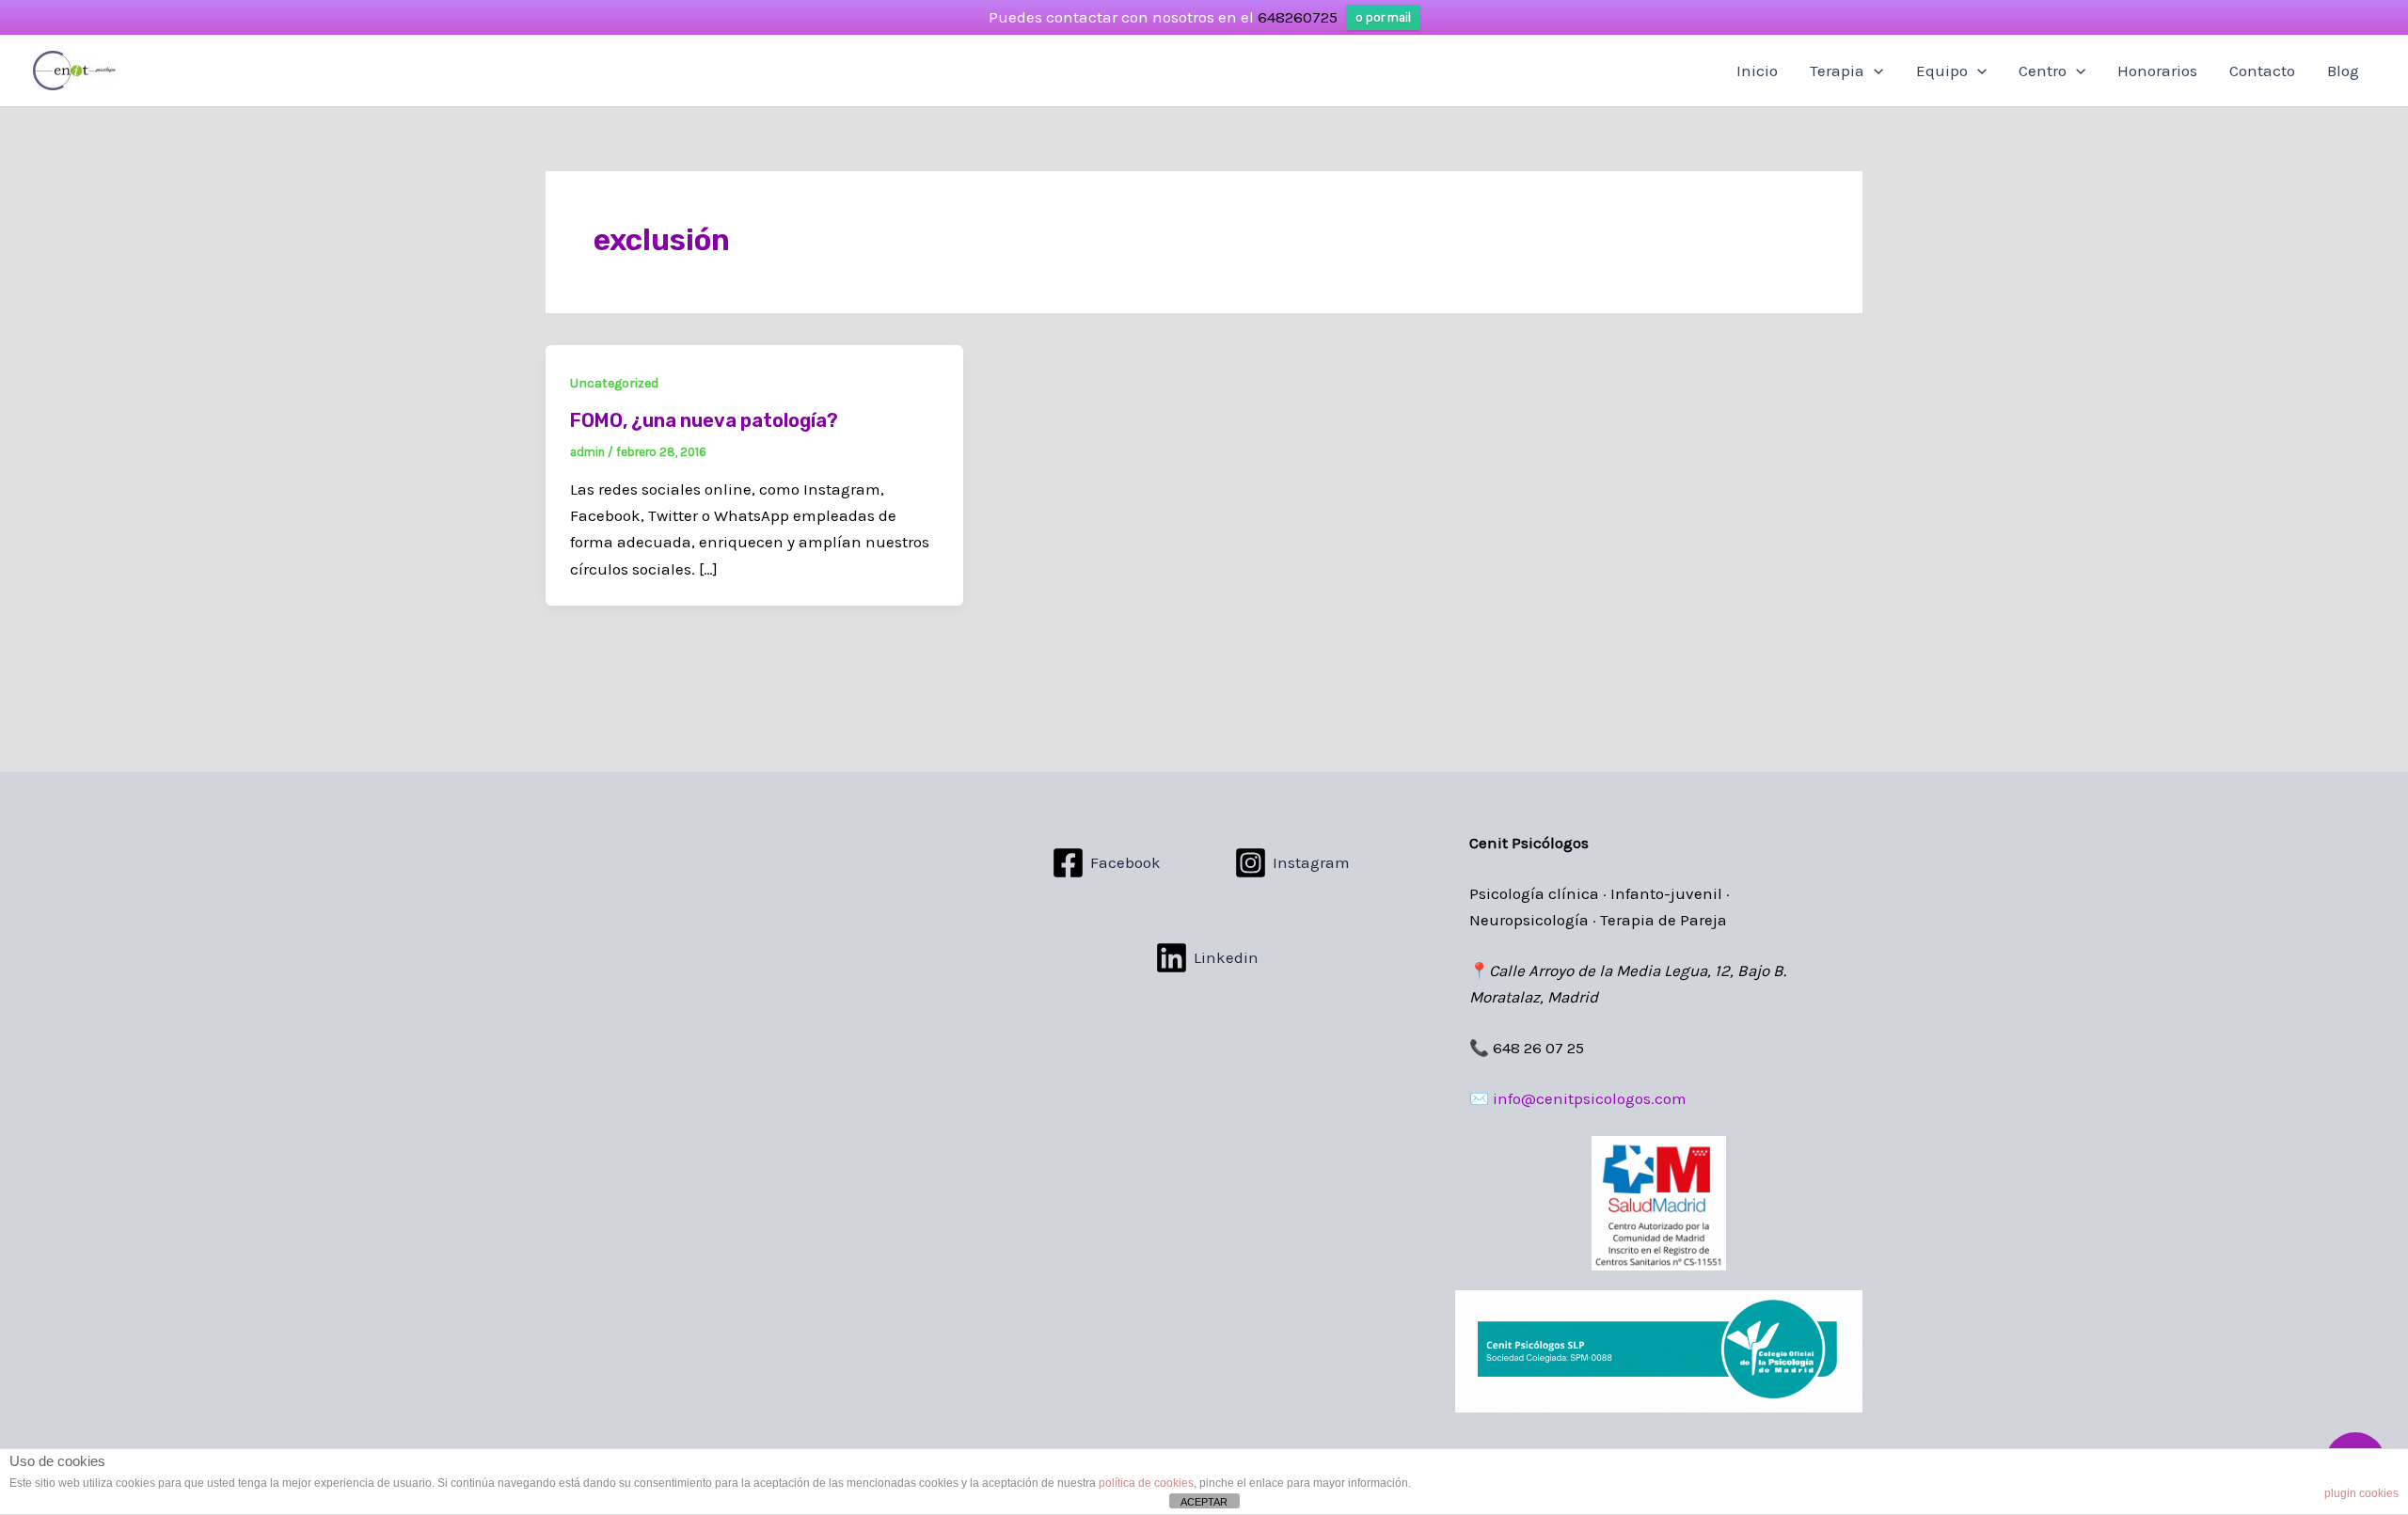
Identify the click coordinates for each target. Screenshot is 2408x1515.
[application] (1874, 71)
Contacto (2262, 71)
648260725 (1298, 17)
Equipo (1942, 71)
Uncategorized (614, 383)
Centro (2043, 71)
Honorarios (2157, 71)
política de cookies (1146, 1483)
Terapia (1837, 71)
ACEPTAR (1204, 1502)
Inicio (1757, 71)
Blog (2343, 71)
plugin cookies (2361, 1493)
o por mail (1383, 17)
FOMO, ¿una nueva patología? (704, 420)
